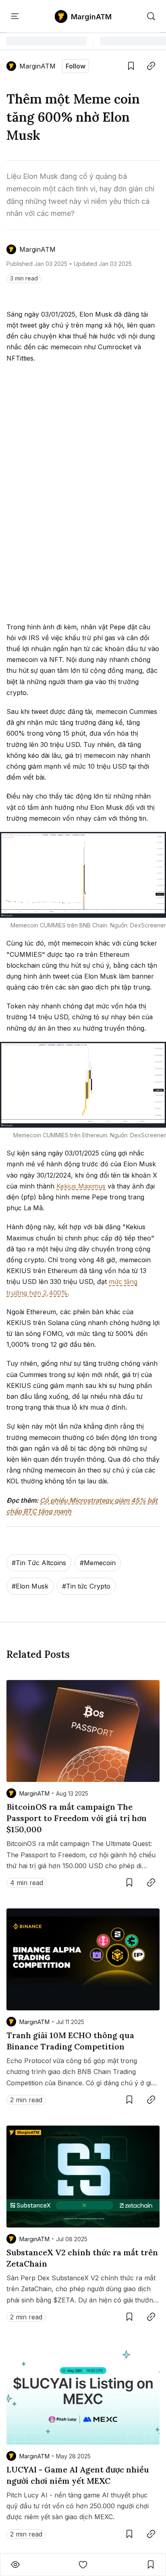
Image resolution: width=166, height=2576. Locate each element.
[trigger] (151, 17)
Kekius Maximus (81, 1186)
